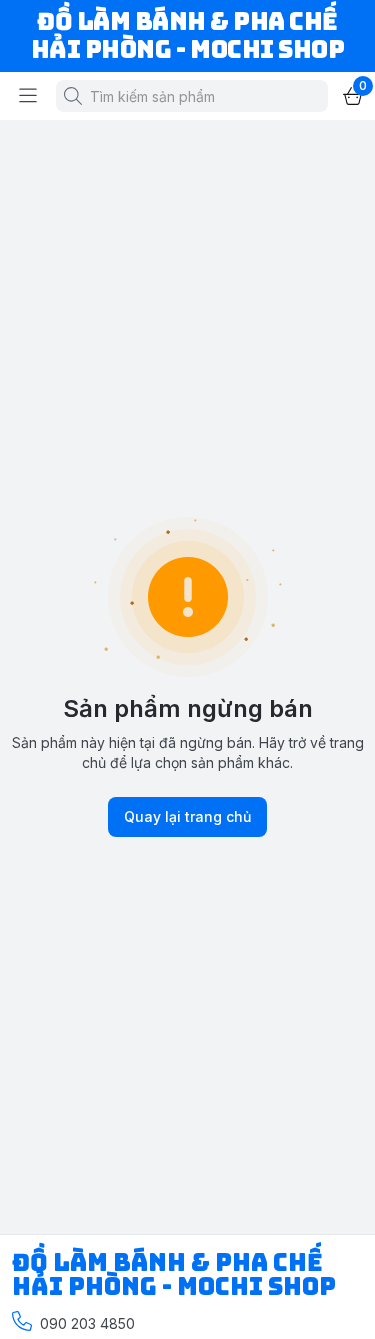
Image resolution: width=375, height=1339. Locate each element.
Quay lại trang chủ (187, 816)
